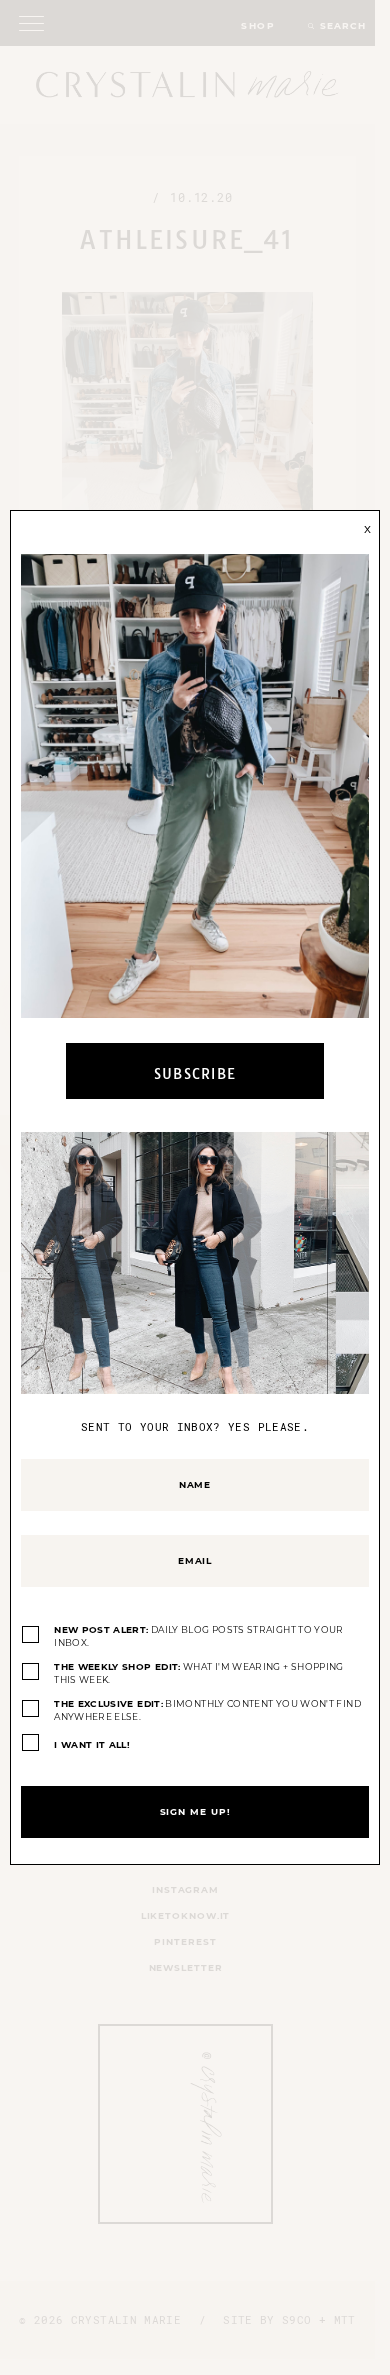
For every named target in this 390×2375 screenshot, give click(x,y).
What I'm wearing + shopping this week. (199, 1673)
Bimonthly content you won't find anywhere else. (207, 1710)
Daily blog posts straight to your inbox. (199, 1636)
